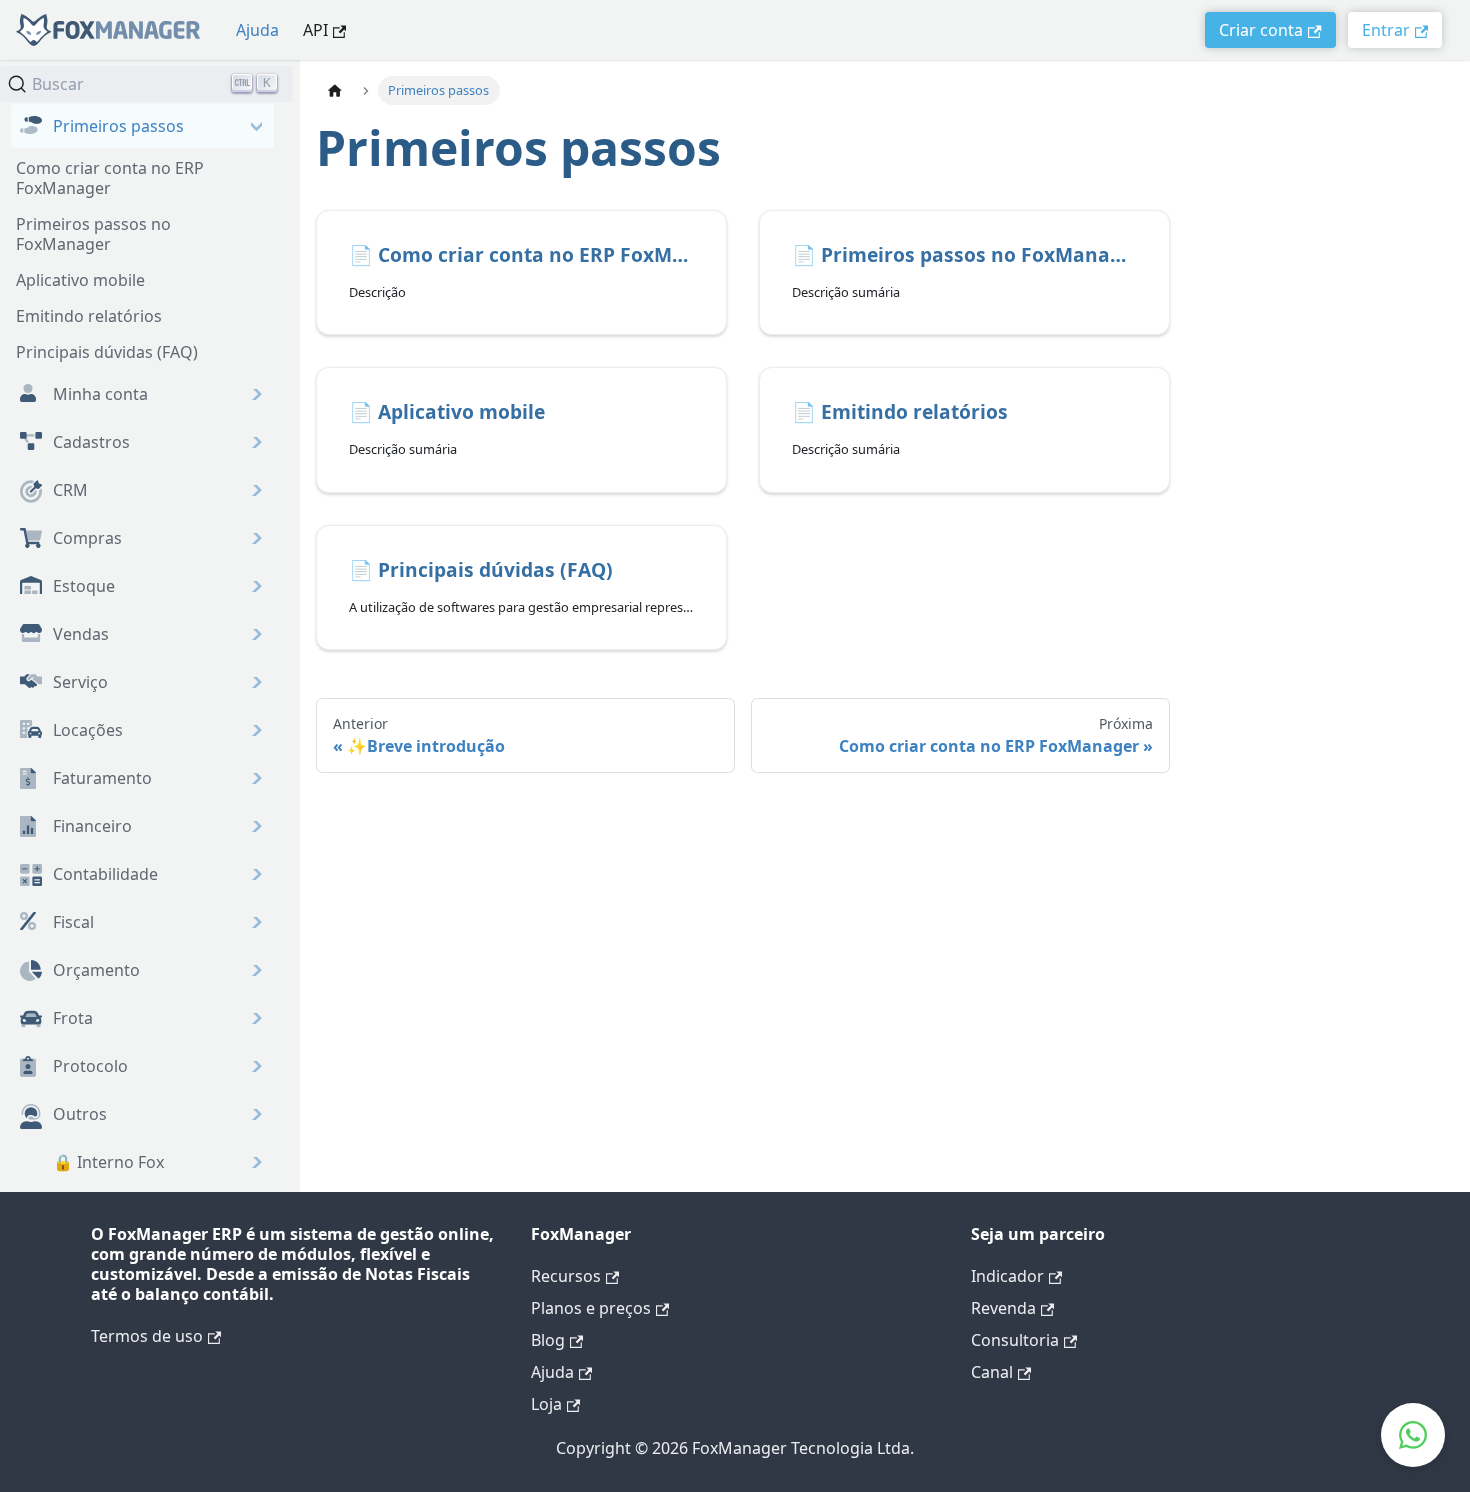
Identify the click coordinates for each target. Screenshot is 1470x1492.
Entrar (1386, 30)
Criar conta (1261, 30)
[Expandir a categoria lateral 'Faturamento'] (142, 778)
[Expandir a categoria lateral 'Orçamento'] (142, 970)
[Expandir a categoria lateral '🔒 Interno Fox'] (142, 1162)
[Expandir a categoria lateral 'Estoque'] (142, 586)
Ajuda (257, 30)
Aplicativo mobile (80, 280)
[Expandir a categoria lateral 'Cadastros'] (142, 442)
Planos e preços (591, 1308)
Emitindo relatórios (89, 316)
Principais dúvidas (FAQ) (107, 352)
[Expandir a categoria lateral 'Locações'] (142, 730)
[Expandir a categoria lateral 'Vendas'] (142, 634)
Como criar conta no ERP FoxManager (110, 178)
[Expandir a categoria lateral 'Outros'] (142, 1114)
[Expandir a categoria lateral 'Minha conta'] (142, 394)
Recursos (566, 1276)
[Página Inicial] (335, 90)
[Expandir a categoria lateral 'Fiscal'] (142, 922)
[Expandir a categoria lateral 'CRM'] (142, 490)
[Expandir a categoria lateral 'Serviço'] (142, 682)
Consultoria (1015, 1340)
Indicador (1007, 1276)
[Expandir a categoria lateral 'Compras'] (142, 538)
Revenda (1003, 1308)
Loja (546, 1404)
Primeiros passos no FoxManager (93, 234)
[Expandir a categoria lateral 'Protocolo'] (142, 1066)
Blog (548, 1340)
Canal (992, 1372)
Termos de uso (147, 1336)
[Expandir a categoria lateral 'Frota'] (142, 1018)
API (315, 30)
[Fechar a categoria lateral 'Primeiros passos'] (142, 126)
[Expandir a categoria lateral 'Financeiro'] (142, 826)
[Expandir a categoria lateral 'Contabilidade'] (142, 874)
